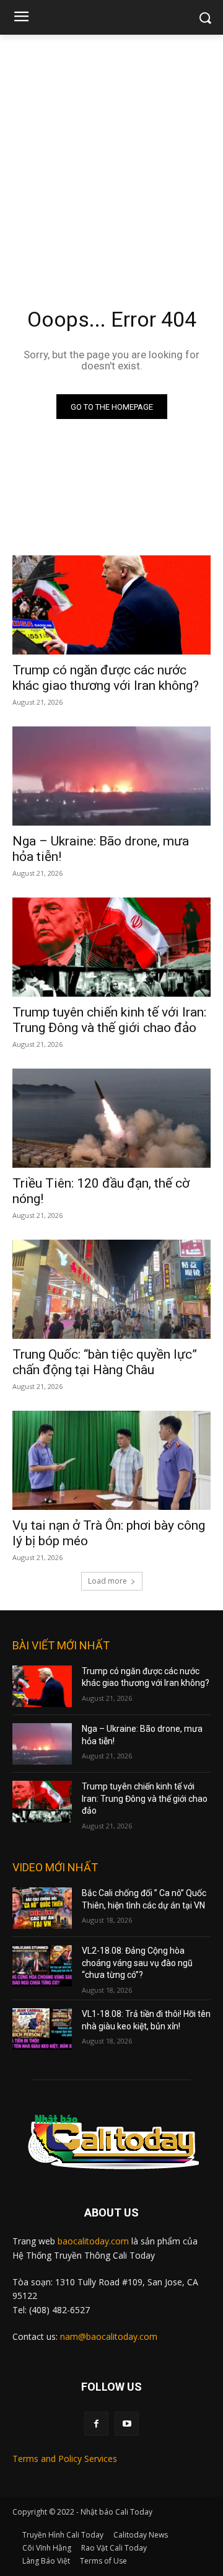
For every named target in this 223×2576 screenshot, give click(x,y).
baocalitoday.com (93, 2241)
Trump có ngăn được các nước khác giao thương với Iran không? (106, 678)
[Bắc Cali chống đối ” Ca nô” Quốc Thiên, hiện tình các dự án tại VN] (42, 1908)
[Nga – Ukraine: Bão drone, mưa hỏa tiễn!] (111, 776)
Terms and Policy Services (65, 2459)
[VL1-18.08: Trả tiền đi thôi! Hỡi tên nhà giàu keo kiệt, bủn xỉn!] (42, 2029)
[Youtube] (127, 2424)
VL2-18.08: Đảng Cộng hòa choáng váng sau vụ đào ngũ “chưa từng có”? (137, 1963)
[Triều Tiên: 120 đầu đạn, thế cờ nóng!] (111, 1118)
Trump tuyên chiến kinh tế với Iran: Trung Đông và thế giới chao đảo (109, 1020)
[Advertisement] (111, 152)
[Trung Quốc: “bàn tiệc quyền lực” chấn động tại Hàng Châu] (111, 1289)
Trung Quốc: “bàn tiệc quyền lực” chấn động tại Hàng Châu (105, 1362)
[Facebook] (96, 2424)
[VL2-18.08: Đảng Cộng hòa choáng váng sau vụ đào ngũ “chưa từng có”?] (42, 1966)
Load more (107, 1581)
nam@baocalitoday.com (109, 2336)
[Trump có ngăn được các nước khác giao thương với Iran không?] (111, 605)
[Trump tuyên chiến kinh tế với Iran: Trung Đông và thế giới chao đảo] (111, 947)
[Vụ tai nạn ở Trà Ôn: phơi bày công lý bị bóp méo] (111, 1460)
